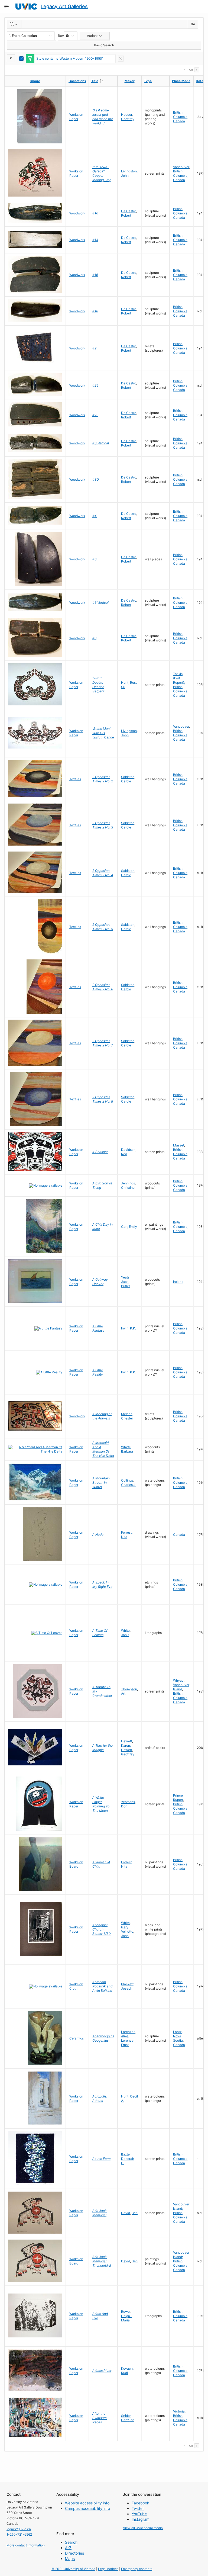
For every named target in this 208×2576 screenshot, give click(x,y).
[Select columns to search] (14, 24)
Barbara (127, 1451)
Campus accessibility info (87, 2508)
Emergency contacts (137, 2569)
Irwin (125, 1328)
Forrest (126, 1532)
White (125, 1631)
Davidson (128, 1150)
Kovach (127, 2368)
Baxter (126, 2154)
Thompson (129, 1689)
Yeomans (128, 1802)
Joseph (127, 1988)
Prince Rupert (178, 1798)
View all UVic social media (143, 2528)
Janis (125, 1635)
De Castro (129, 211)
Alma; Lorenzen (128, 2038)
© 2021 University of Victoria (73, 2569)
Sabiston (128, 777)
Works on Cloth (76, 1986)
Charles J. (129, 1485)
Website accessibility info (87, 2503)
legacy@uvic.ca (19, 2529)
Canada (179, 121)
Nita (124, 1537)
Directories (74, 2553)
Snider (126, 2416)
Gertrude (128, 2420)
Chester (127, 1418)
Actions (93, 36)
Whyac (178, 1680)
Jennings (128, 1183)
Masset (179, 1145)
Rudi (124, 2373)
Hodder (126, 115)
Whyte (126, 1447)
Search (71, 2542)
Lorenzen (128, 2032)
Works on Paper (76, 117)
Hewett (127, 1741)
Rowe (125, 2312)
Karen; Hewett (127, 1748)
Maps (70, 2559)
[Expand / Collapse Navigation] (6, 7)
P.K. (133, 1328)
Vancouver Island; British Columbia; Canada (181, 2213)
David (126, 2213)
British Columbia (180, 115)
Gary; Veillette (127, 1929)
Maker (130, 81)
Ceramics (77, 2038)
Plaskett (127, 1984)
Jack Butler (126, 1284)
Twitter (138, 2508)
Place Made (181, 81)
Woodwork (77, 213)
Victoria (179, 2411)
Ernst (125, 2045)
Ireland (178, 1282)
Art (123, 1693)
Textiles (75, 779)
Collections (77, 81)
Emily (133, 1227)
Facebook (140, 2503)
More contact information (26, 2545)
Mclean (127, 1414)
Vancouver (181, 167)
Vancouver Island (181, 1687)
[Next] (197, 70)
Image (35, 81)
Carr (124, 1227)
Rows (61, 36)
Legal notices (108, 2569)
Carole (126, 781)
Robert (126, 215)
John (125, 176)
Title (104, 81)
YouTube (139, 2514)
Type (148, 81)
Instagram (141, 2519)
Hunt (125, 682)
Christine (128, 1188)
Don (124, 1806)
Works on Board (76, 1864)
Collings (127, 1480)
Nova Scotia (178, 2038)
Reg (124, 1154)
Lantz (177, 2032)
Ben (135, 2213)
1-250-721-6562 (19, 2534)
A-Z (68, 2548)
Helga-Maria (126, 2318)
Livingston (129, 171)
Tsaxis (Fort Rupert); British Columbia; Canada (181, 685)
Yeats (125, 1277)
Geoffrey (128, 119)
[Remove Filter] (121, 59)
